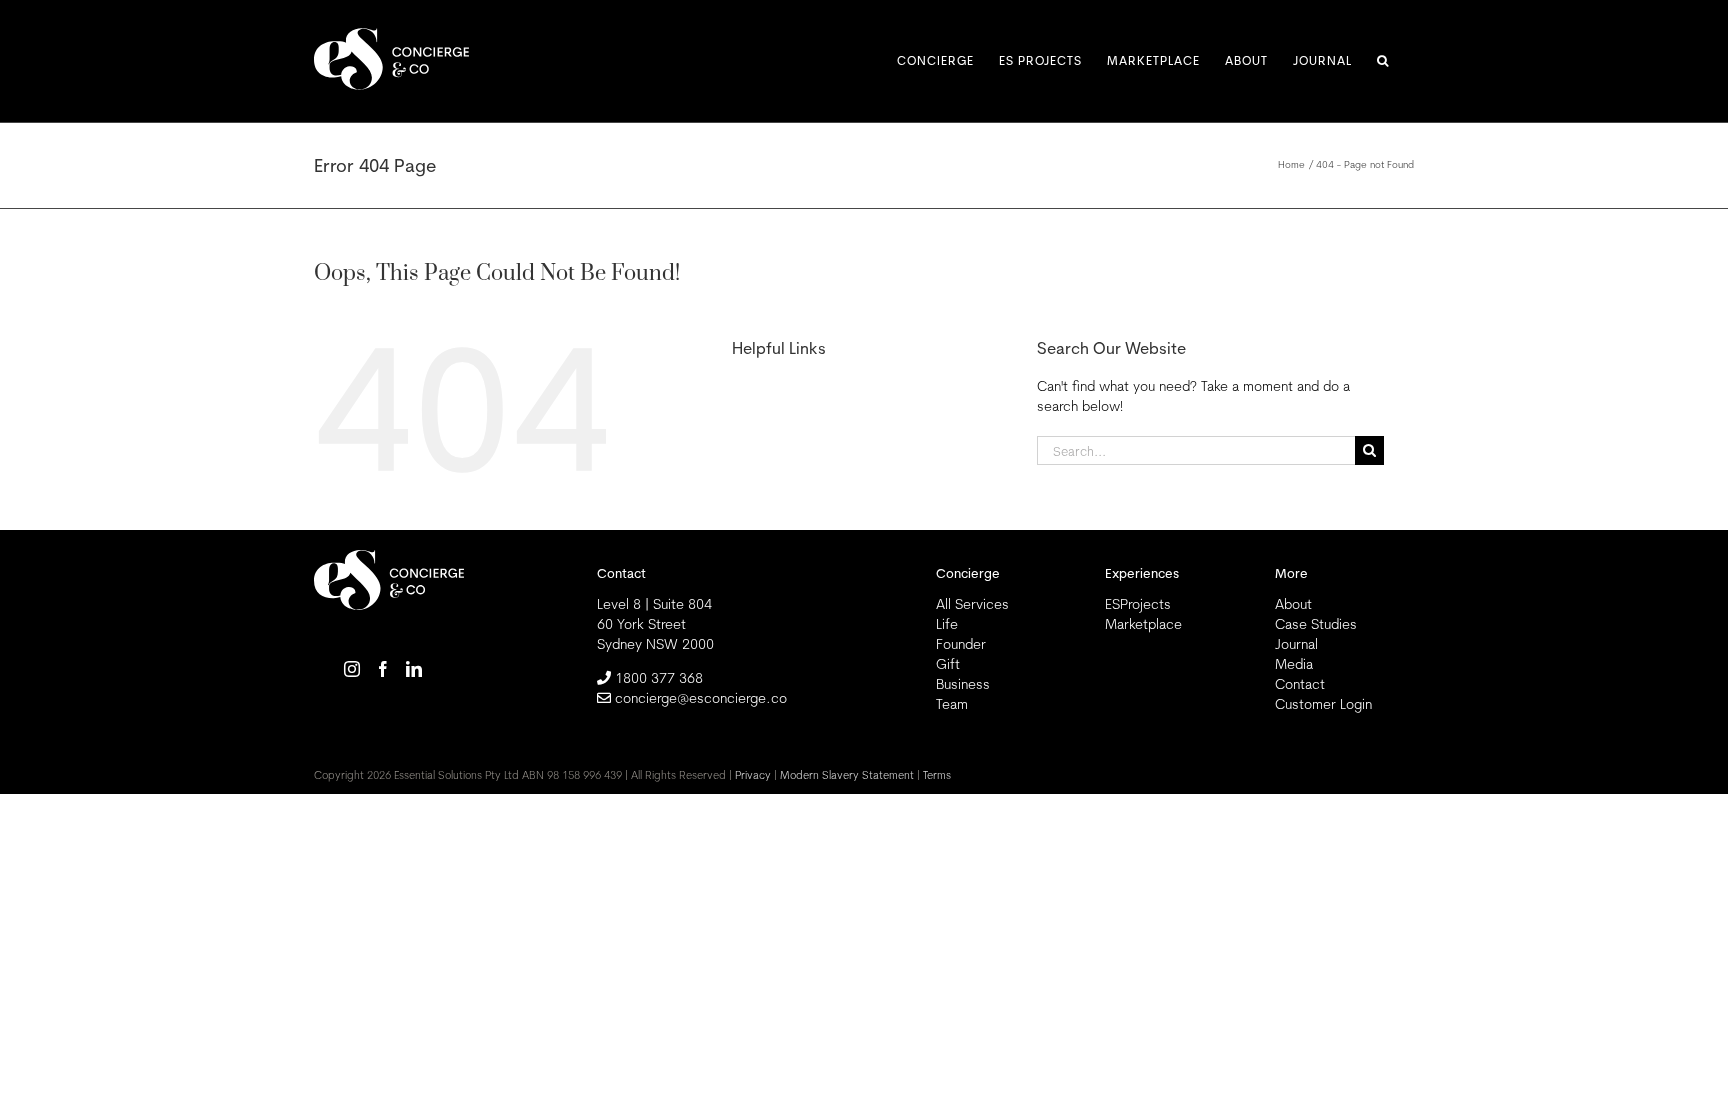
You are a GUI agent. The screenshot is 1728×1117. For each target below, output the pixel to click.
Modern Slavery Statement (847, 775)
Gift (948, 664)
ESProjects (1138, 604)
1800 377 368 (659, 678)
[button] (1383, 61)
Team (952, 704)
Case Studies (1316, 624)
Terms (937, 775)
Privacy (753, 775)
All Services (972, 604)
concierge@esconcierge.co (701, 698)
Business (963, 684)
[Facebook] (383, 669)
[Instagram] (352, 669)
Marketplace (1143, 624)
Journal (1296, 644)
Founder (961, 644)
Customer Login (1323, 704)
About (1293, 604)
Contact (1300, 684)
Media (1294, 664)
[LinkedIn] (414, 669)
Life (947, 624)
